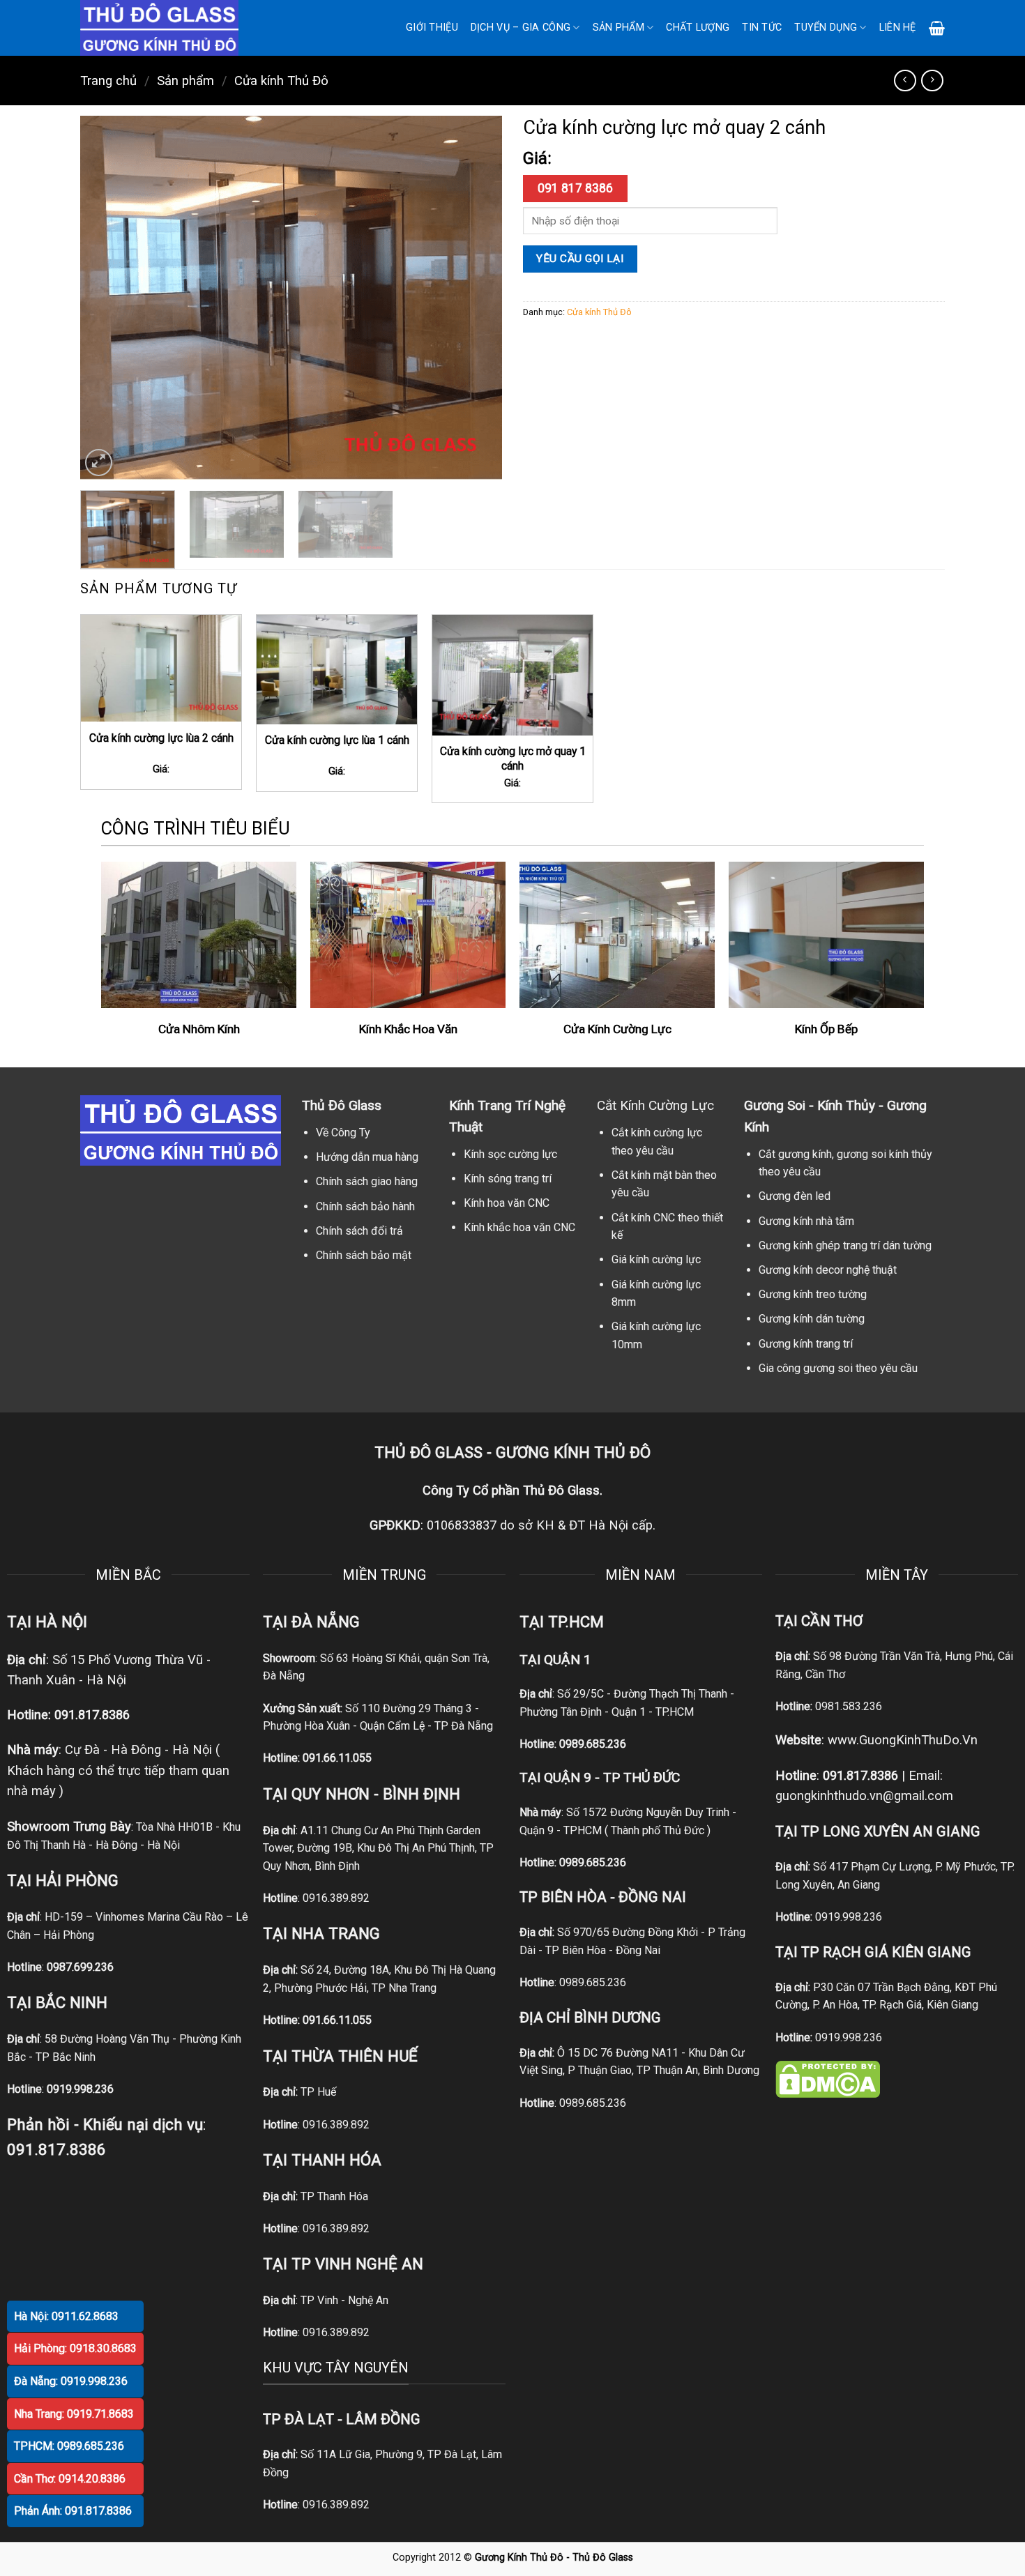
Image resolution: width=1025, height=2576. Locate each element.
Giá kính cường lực (656, 1259)
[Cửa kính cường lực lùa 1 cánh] (337, 669)
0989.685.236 (593, 1744)
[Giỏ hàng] (937, 28)
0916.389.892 (336, 1898)
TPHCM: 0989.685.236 (69, 2446)
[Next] (476, 298)
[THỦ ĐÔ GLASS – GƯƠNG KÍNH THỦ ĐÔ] (178, 28)
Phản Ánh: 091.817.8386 (73, 2511)
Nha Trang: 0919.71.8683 (74, 2414)
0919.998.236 (849, 1917)
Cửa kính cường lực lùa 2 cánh (161, 738)
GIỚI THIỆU (432, 28)
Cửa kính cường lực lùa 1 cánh (337, 740)
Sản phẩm (185, 81)
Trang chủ (108, 81)
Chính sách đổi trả (359, 1231)
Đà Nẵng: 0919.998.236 (71, 2381)
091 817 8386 (575, 188)
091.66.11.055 (337, 1758)
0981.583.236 (849, 1706)
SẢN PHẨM (618, 28)
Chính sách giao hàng (367, 1181)
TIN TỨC (762, 28)
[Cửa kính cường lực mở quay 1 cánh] (512, 675)
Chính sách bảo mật (364, 1255)
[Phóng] (99, 463)
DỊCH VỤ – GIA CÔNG (521, 28)
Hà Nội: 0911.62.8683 (66, 2316)
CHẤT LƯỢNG (698, 28)
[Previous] (106, 298)
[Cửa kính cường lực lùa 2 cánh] (161, 668)
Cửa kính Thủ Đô (281, 81)
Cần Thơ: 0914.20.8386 (70, 2479)
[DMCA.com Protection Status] (828, 2079)
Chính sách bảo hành (365, 1206)
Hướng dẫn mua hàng (367, 1157)
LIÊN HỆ (898, 28)
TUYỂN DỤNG (826, 28)
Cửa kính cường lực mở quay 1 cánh (513, 759)
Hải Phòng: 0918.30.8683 (75, 2348)
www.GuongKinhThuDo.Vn (903, 1740)
